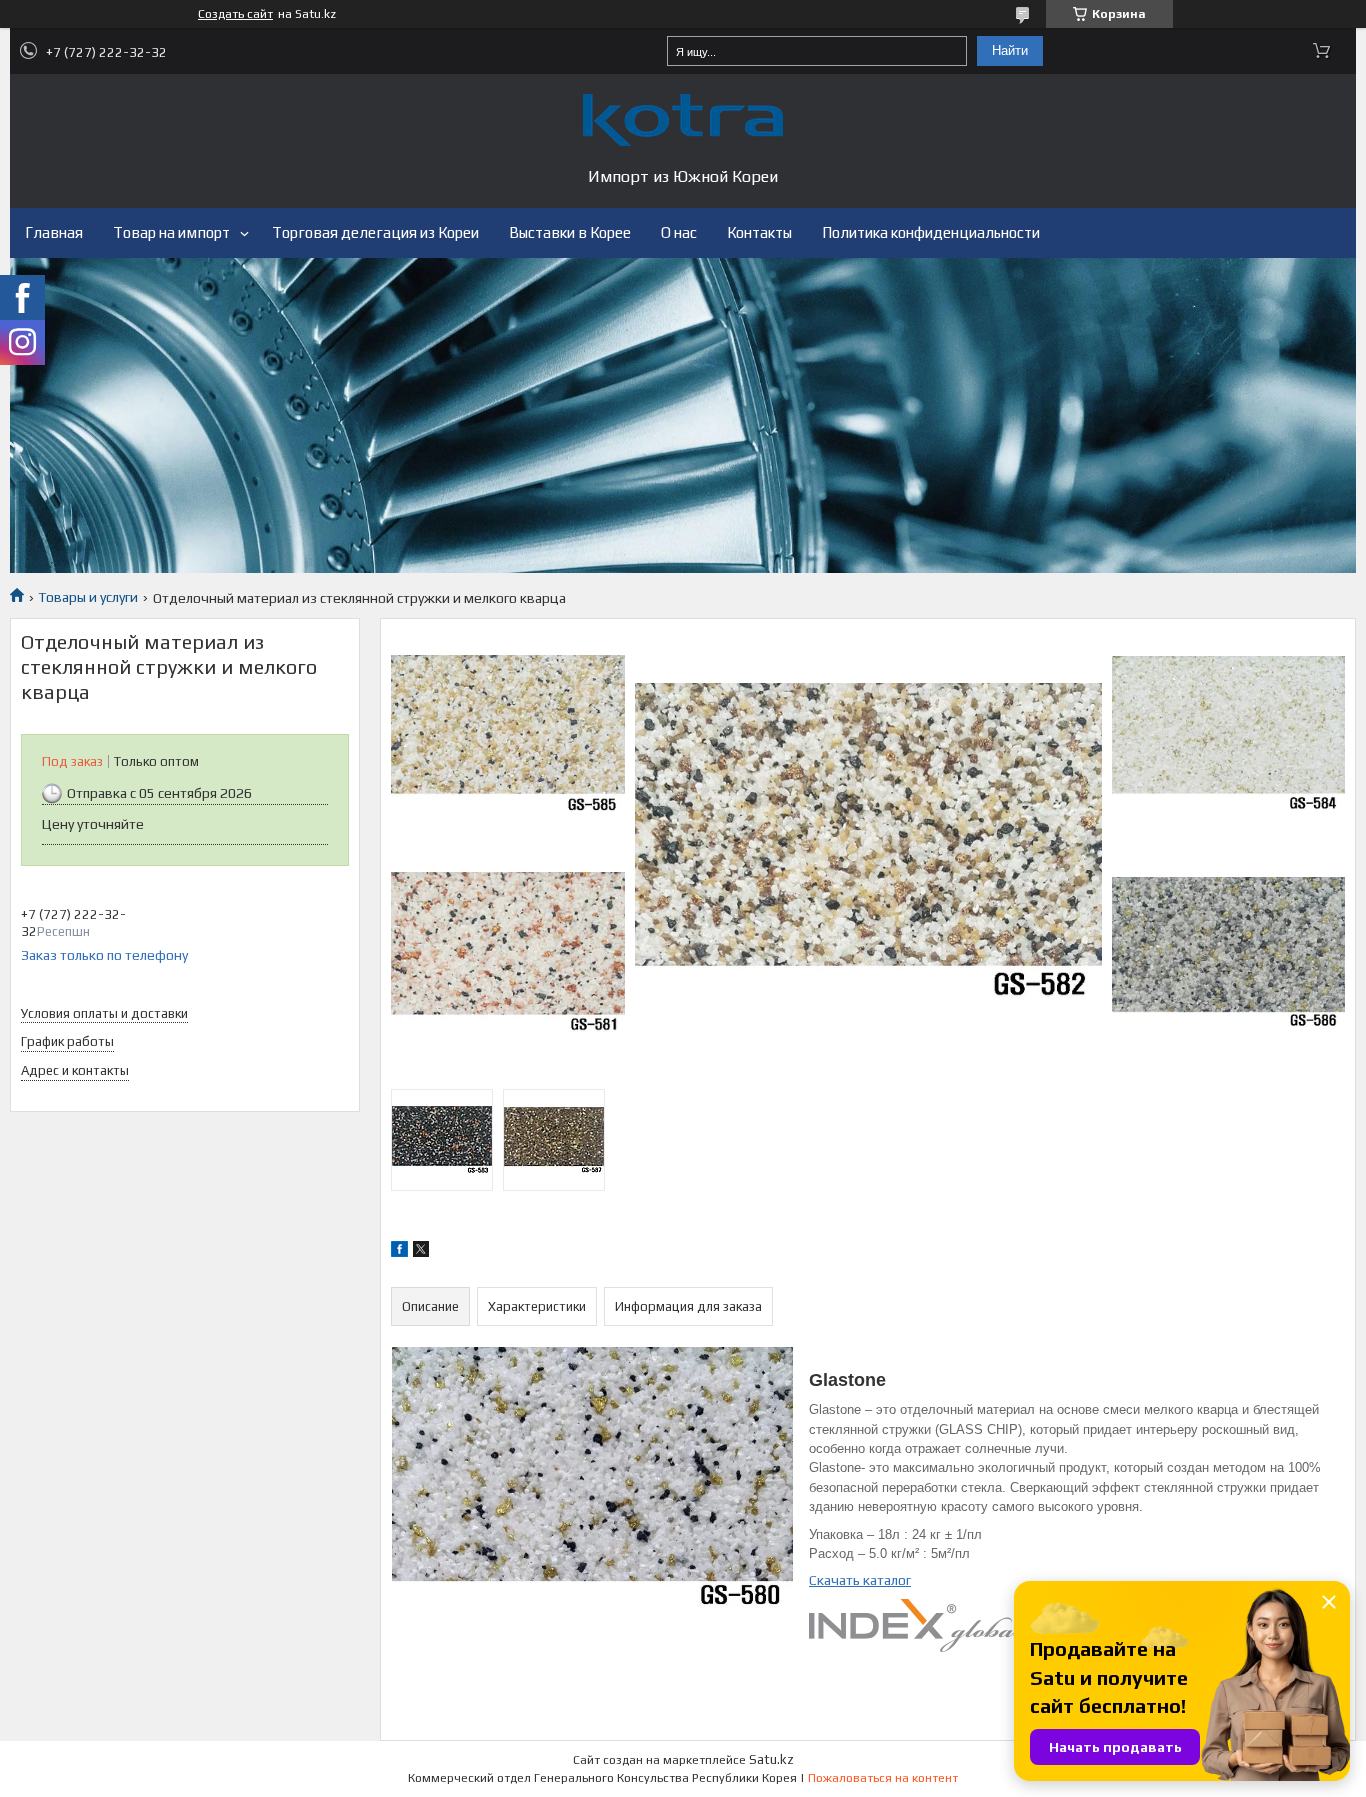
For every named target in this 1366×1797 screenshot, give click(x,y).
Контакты (759, 232)
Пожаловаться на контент (883, 1778)
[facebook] (399, 1252)
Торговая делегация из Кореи (375, 232)
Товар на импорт (171, 232)
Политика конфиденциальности (931, 232)
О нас (679, 232)
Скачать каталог (860, 1580)
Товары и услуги (88, 597)
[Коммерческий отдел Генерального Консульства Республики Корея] (683, 120)
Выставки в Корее (570, 232)
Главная (54, 232)
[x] (421, 1252)
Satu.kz (771, 1759)
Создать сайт (235, 14)
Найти (1010, 50)
